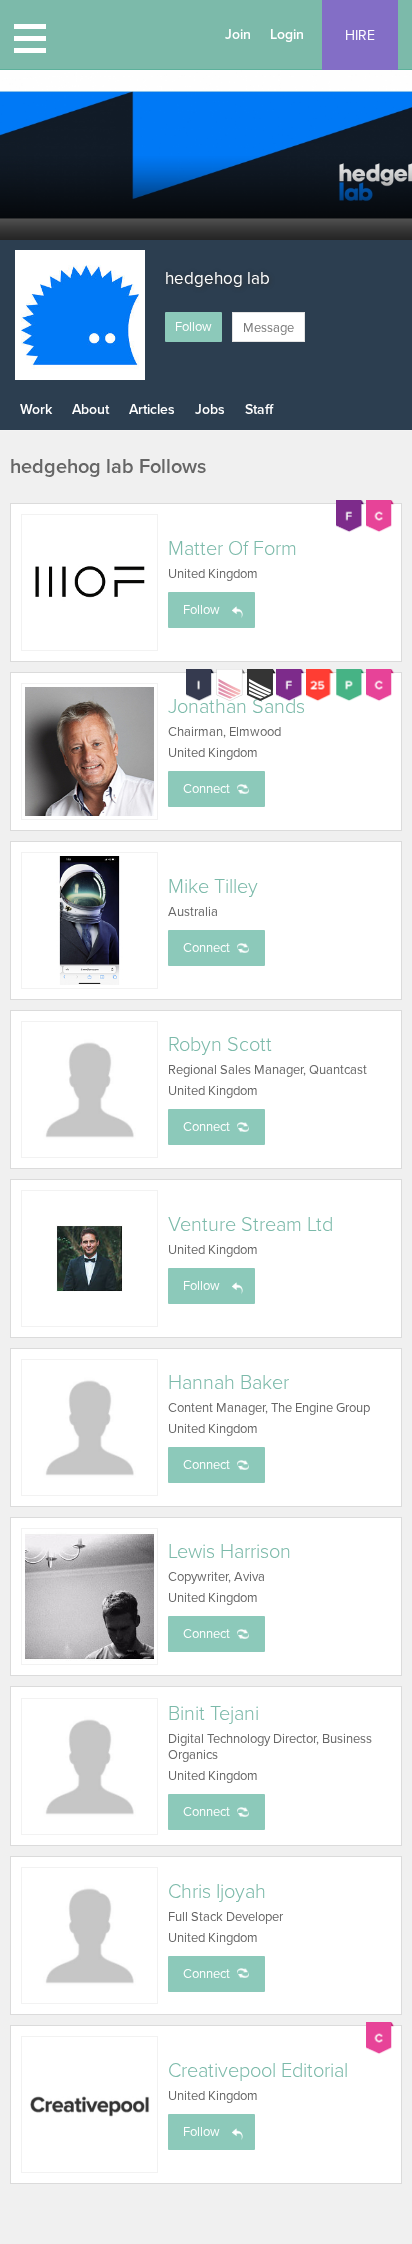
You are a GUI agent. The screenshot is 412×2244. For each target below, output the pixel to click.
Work (36, 409)
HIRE (360, 35)
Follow (193, 327)
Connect (206, 789)
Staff (259, 409)
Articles (152, 409)
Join (238, 34)
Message (268, 328)
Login (287, 34)
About (90, 409)
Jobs (210, 409)
